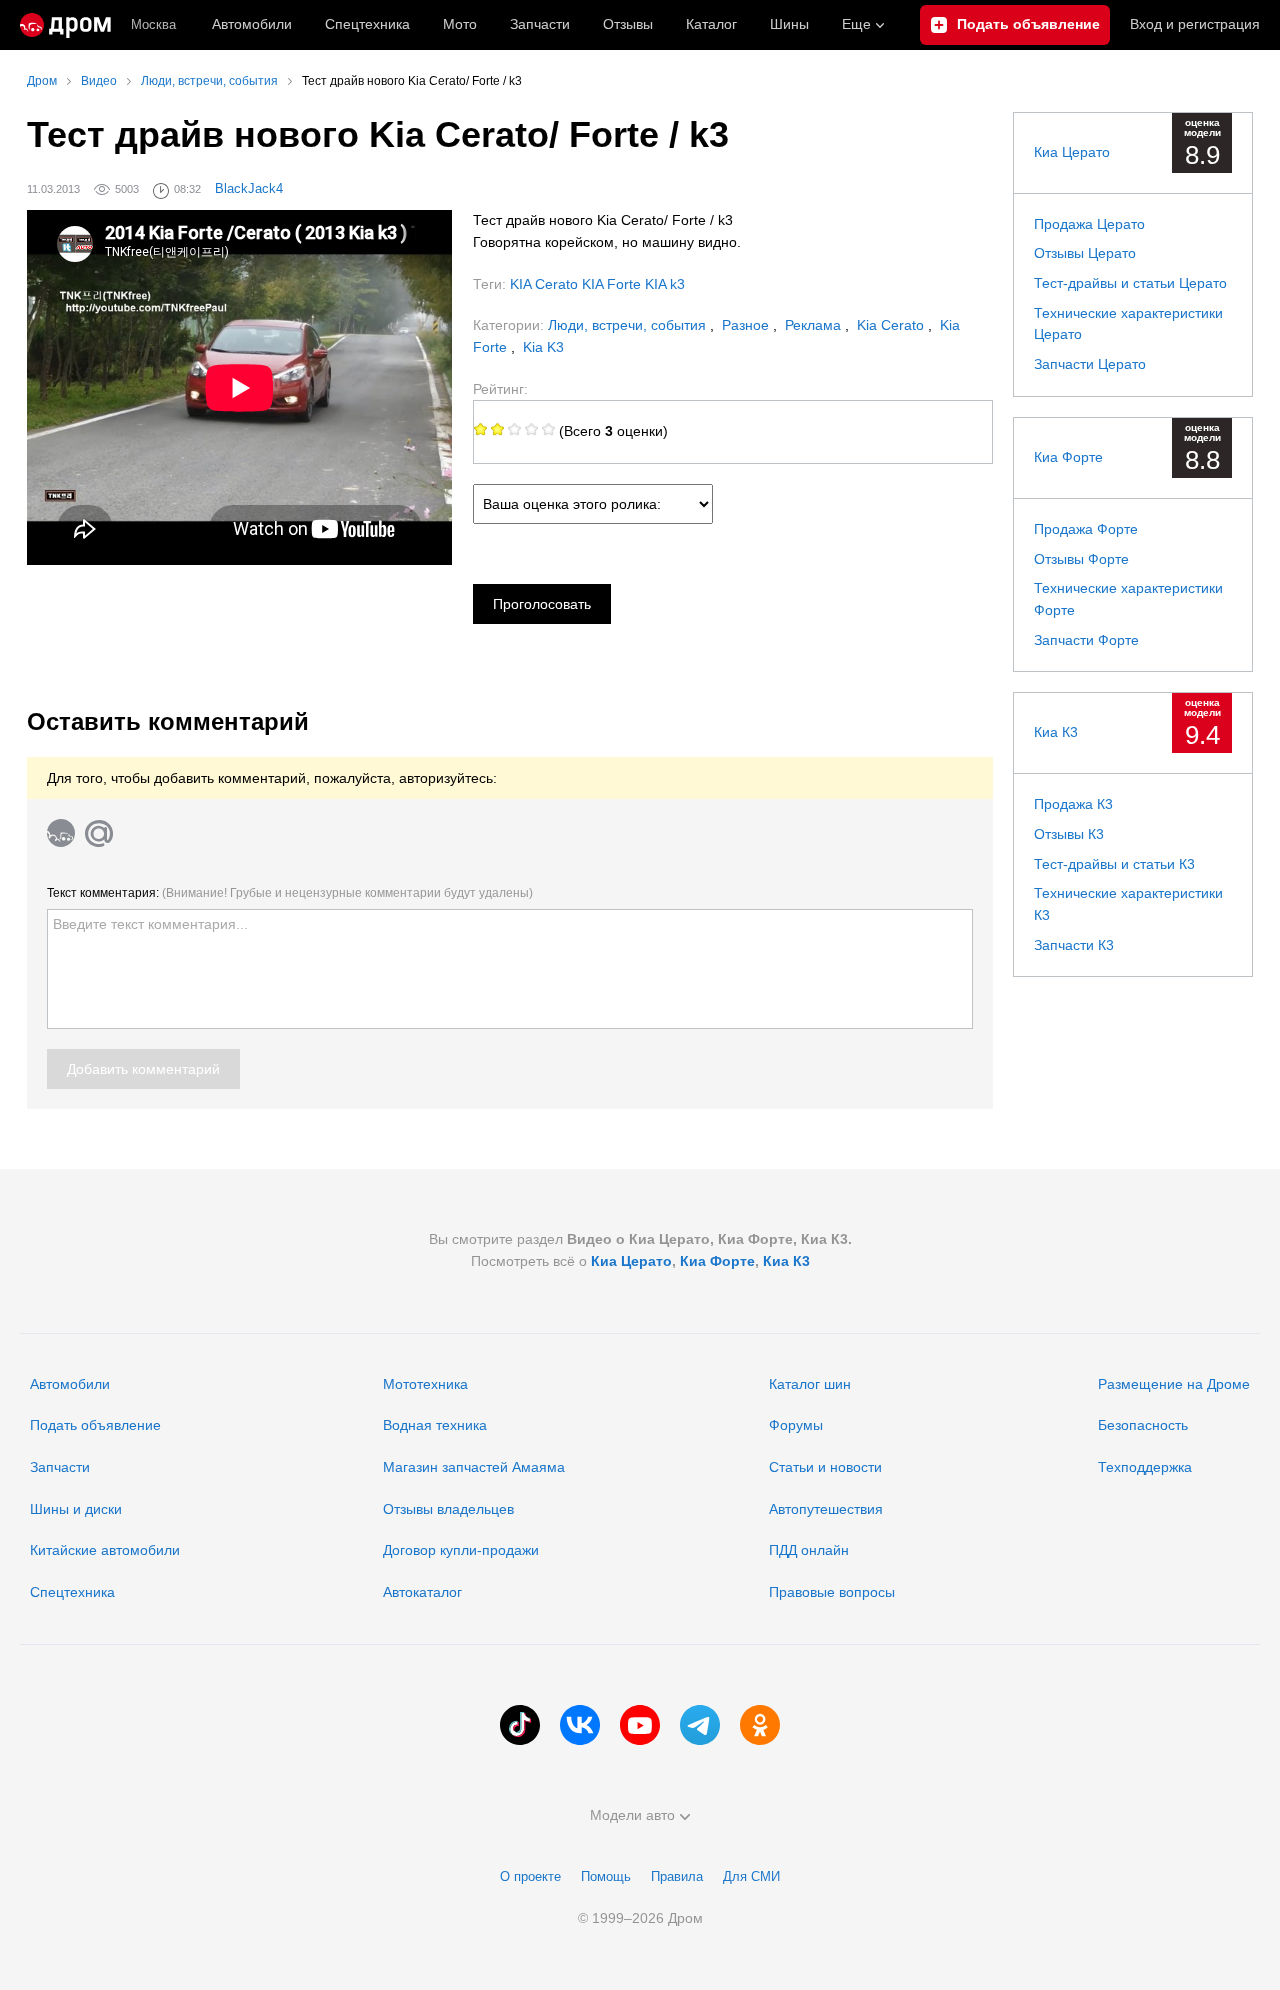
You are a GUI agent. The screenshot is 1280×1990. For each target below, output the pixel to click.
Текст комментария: (290, 893)
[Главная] (65, 25)
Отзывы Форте (1081, 559)
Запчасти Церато (1090, 364)
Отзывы (628, 24)
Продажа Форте (1086, 529)
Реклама (815, 325)
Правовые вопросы (832, 1592)
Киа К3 (1056, 732)
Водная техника (435, 1425)
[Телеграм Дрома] (700, 1725)
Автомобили (252, 24)
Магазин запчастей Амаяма (474, 1467)
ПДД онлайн (809, 1550)
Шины (789, 24)
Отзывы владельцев (448, 1509)
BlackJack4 (249, 188)
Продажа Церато (1089, 224)
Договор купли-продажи (461, 1550)
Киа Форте (1068, 457)
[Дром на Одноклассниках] (760, 1725)
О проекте (530, 1876)
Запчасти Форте (1086, 640)
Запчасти (540, 24)
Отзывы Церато (1085, 253)
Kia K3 (543, 347)
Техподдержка (1145, 1467)
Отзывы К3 (1069, 834)
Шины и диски (76, 1509)
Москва (153, 24)
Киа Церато (1072, 152)
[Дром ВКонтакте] (580, 1725)
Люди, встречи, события (629, 325)
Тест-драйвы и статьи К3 (1114, 864)
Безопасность (1143, 1425)
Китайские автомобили (105, 1550)
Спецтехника (72, 1592)
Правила (677, 1876)
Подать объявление (95, 1425)
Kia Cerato (892, 325)
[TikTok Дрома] (520, 1725)
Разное (747, 325)
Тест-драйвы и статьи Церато (1130, 283)
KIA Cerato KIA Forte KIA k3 (597, 284)
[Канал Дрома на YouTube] (640, 1725)
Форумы (796, 1425)
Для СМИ (751, 1876)
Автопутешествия (826, 1509)
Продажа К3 (1073, 804)
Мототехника (425, 1384)
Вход (1195, 24)
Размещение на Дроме (1174, 1384)
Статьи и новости (825, 1467)
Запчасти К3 (1074, 945)
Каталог (711, 24)
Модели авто (632, 1815)
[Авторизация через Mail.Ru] (99, 833)
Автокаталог (422, 1592)
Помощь (606, 1876)
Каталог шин (810, 1384)
